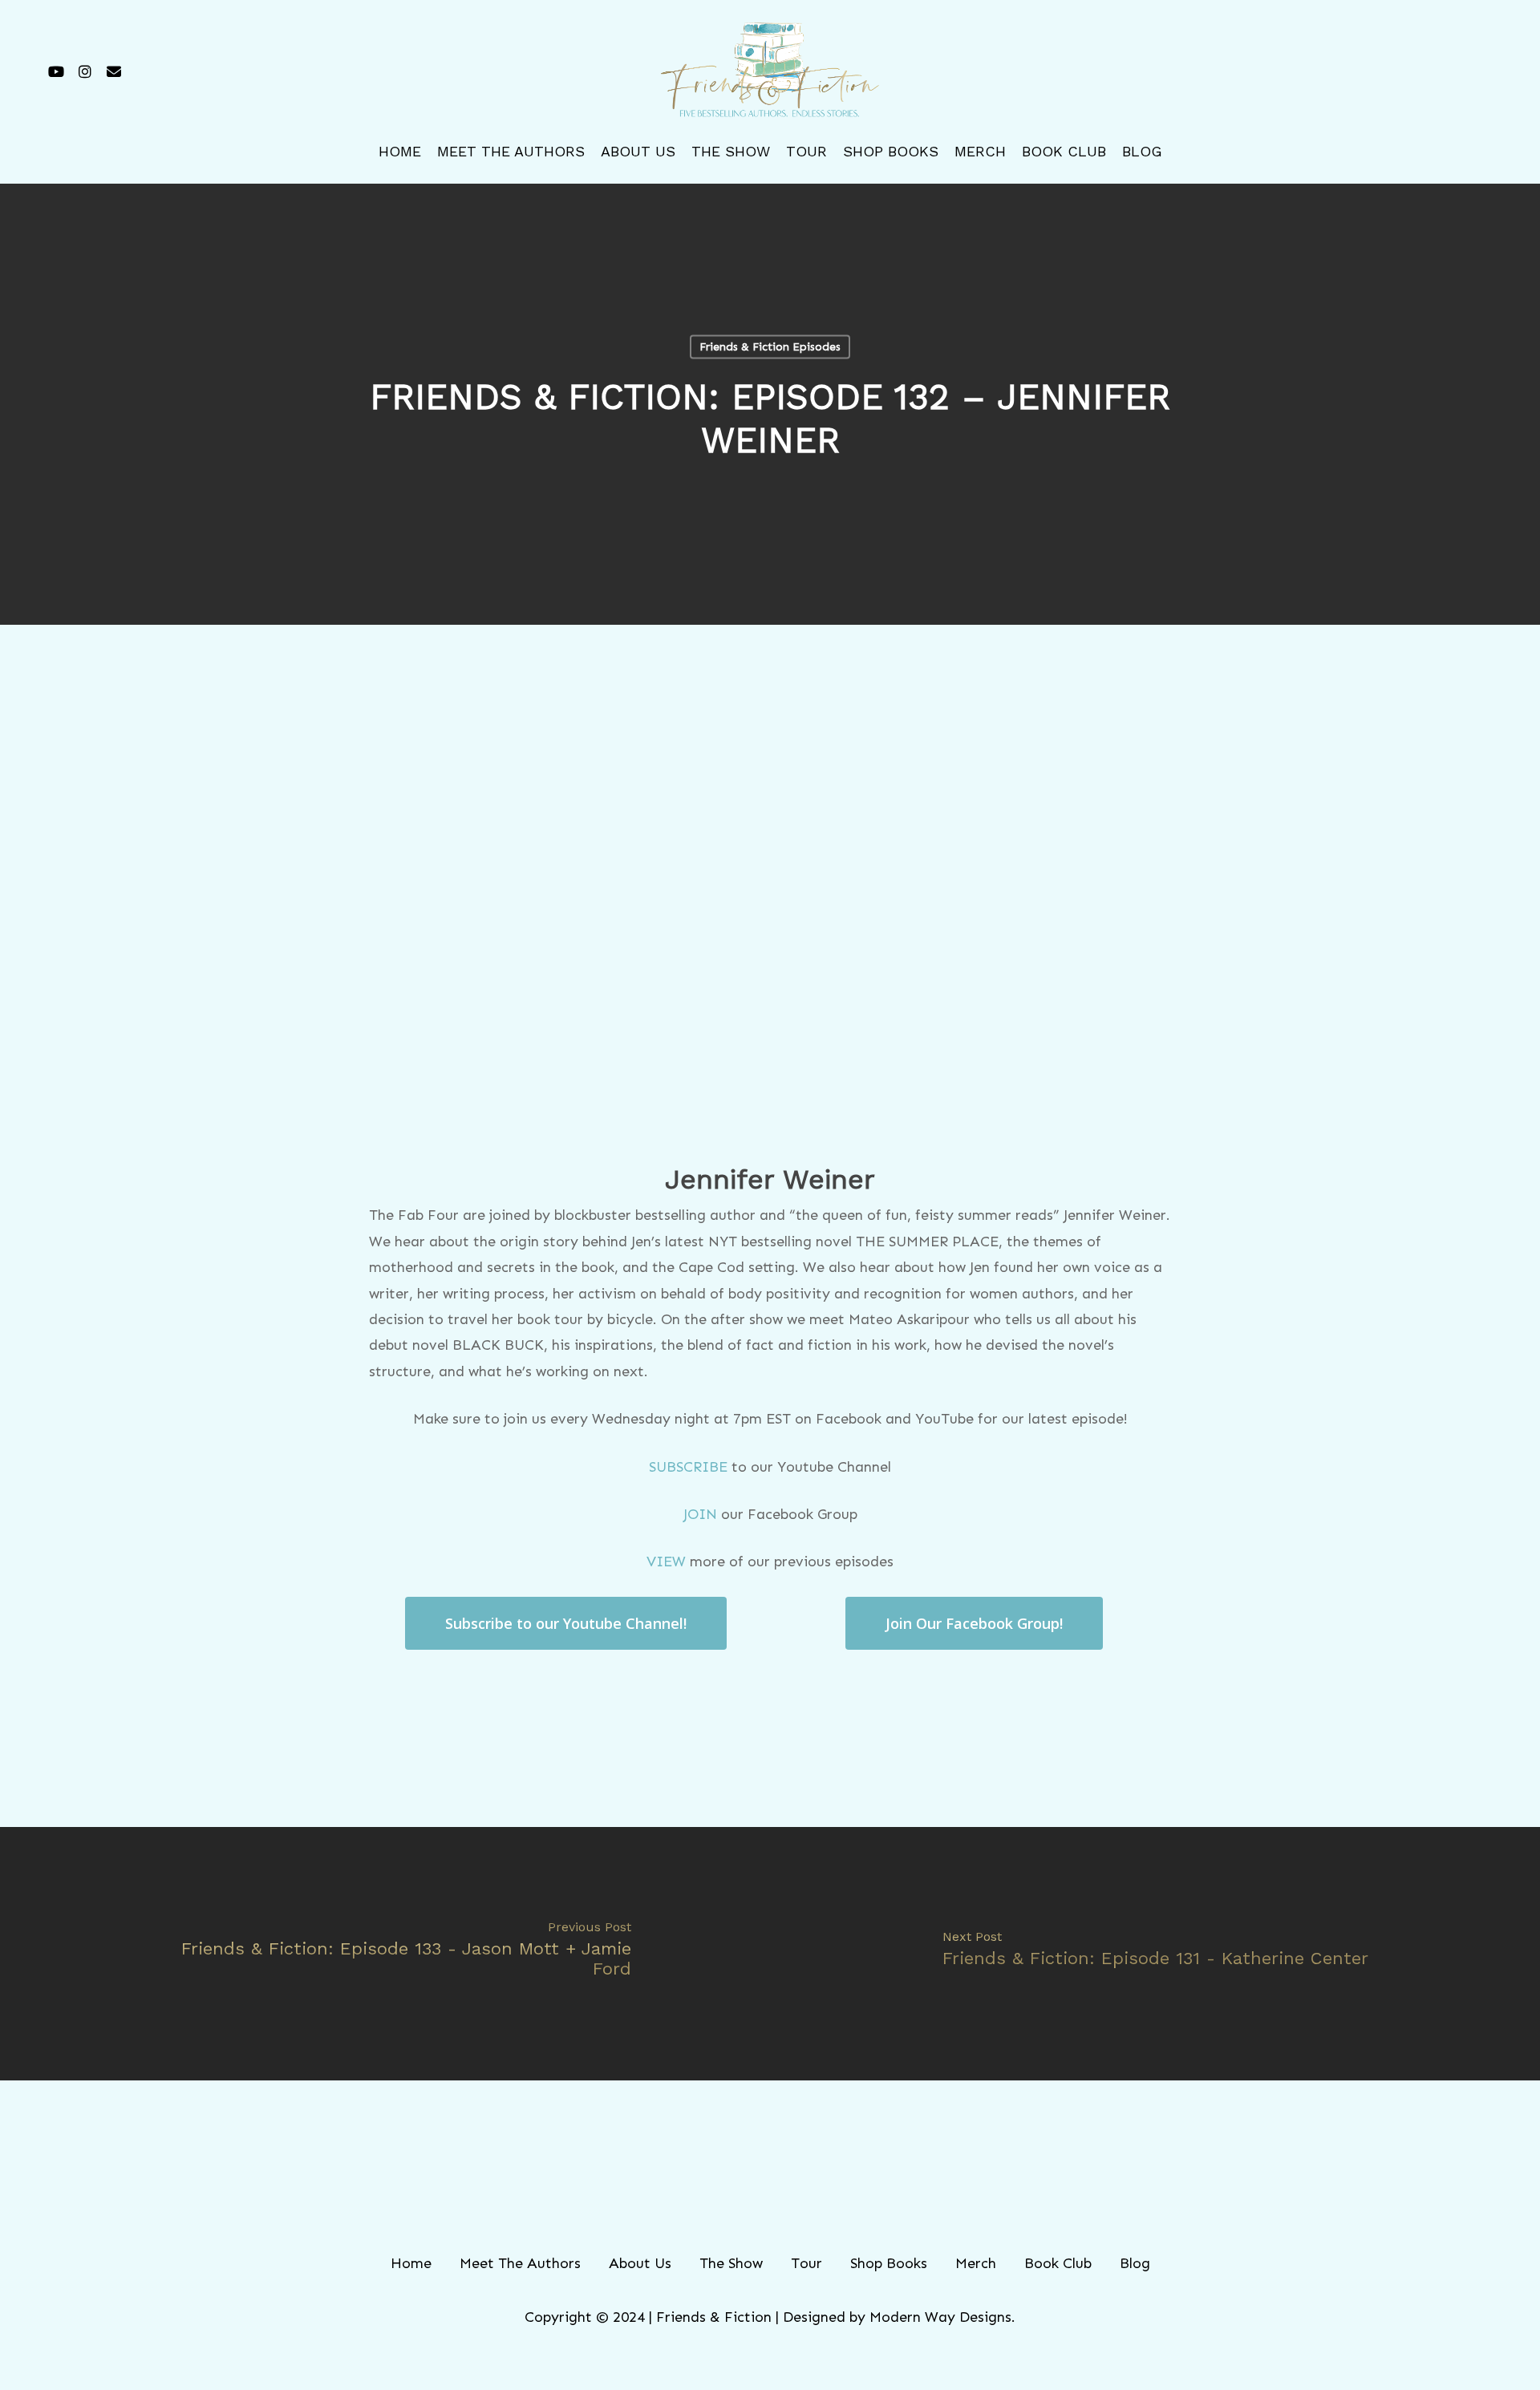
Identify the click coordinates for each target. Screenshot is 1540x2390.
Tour (806, 2263)
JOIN (700, 1514)
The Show (731, 2263)
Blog (1135, 2263)
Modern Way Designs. (942, 2317)
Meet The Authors (520, 2263)
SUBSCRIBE (688, 1467)
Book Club (1058, 2263)
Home (411, 2263)
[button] (566, 1623)
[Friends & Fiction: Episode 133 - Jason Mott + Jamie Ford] (385, 1954)
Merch (976, 2263)
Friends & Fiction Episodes (770, 347)
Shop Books (889, 2263)
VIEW (666, 1562)
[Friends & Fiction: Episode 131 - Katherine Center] (1155, 1954)
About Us (640, 2263)
